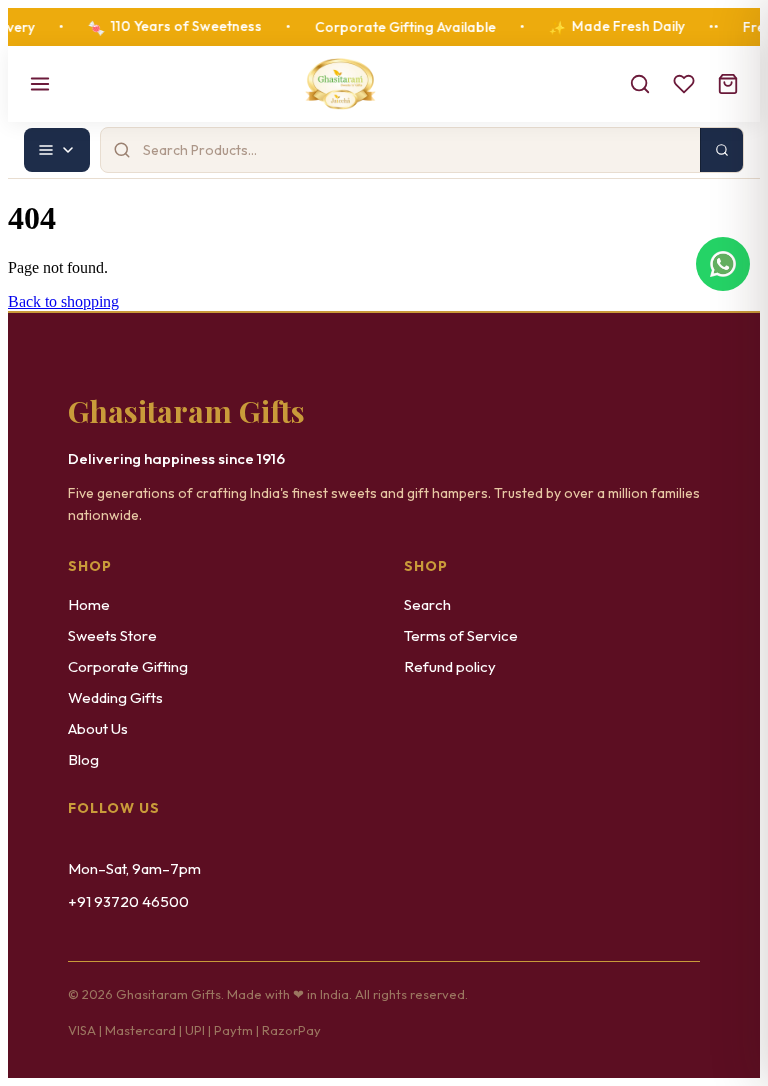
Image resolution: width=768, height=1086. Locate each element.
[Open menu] (40, 84)
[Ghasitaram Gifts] (340, 84)
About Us (98, 728)
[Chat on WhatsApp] (723, 258)
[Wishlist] (684, 84)
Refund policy (450, 666)
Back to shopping (63, 301)
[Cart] (728, 84)
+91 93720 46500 (128, 901)
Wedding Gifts (115, 697)
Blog (83, 759)
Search (427, 604)
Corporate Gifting (128, 666)
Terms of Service (461, 635)
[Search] (640, 84)
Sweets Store (112, 635)
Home (89, 604)
